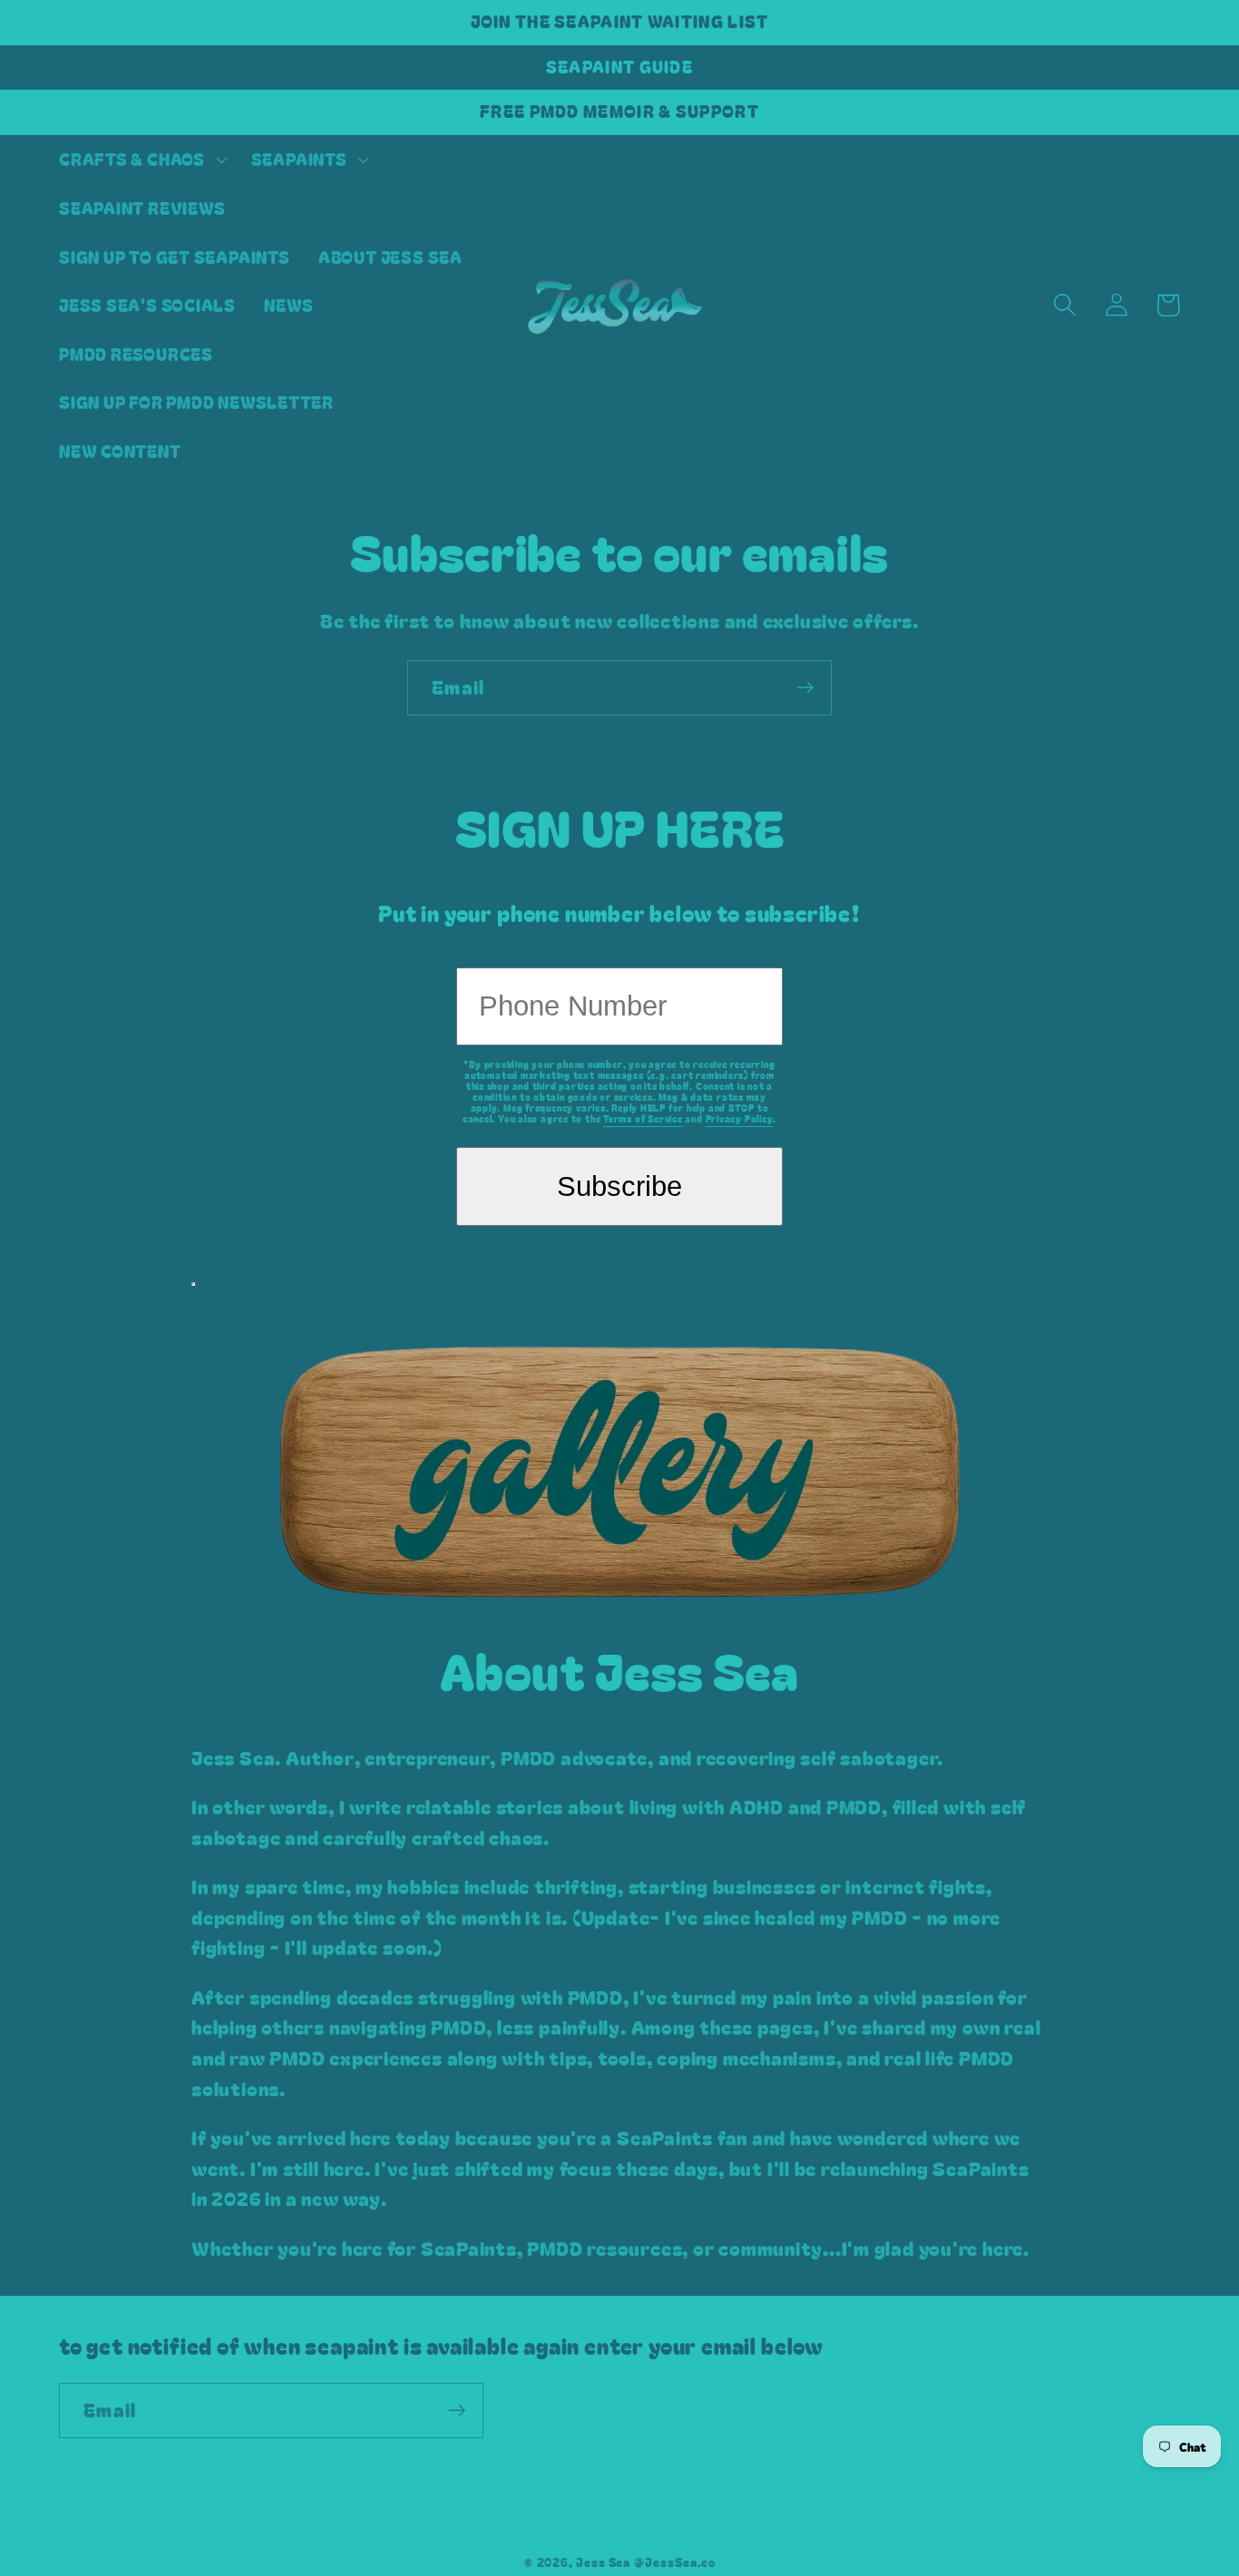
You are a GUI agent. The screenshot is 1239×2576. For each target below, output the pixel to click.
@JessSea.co (675, 2562)
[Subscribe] (805, 688)
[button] (141, 160)
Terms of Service (643, 1118)
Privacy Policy (740, 1118)
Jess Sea (603, 2562)
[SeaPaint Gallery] (619, 1558)
